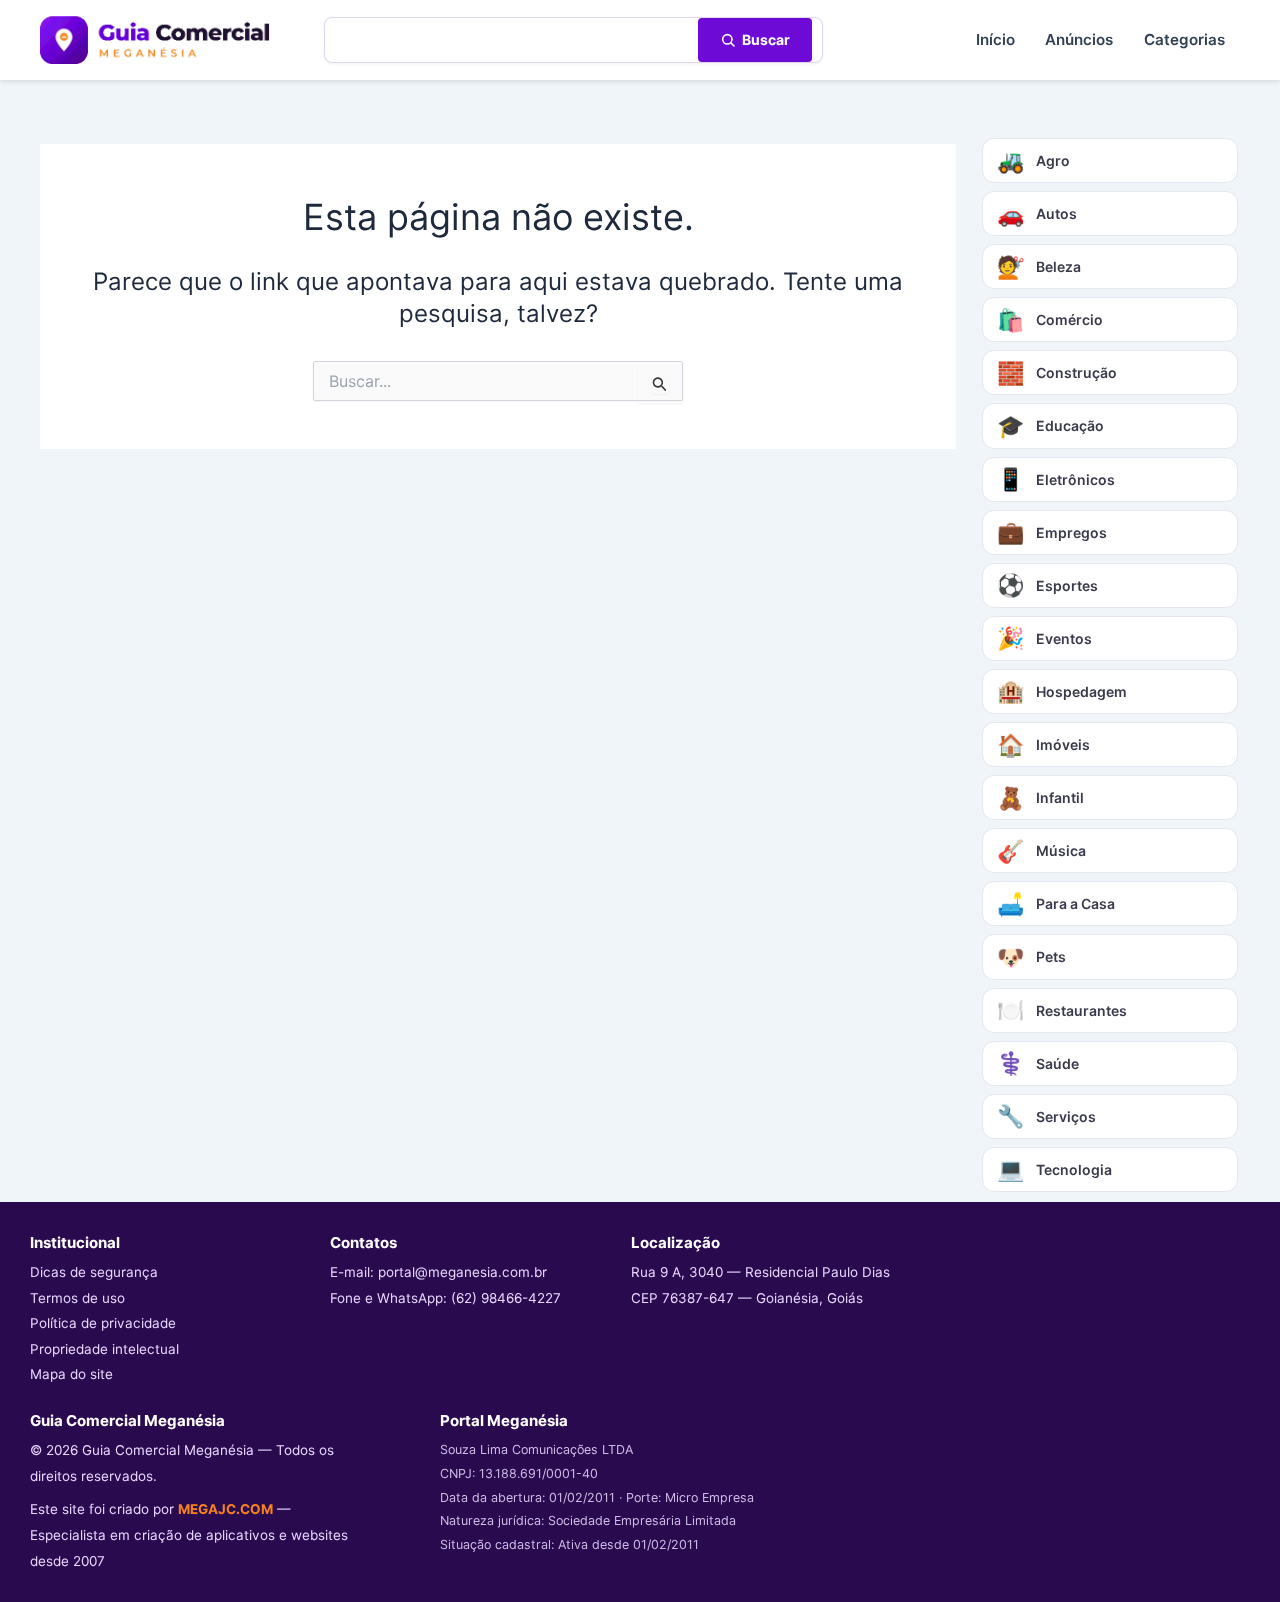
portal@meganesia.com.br (462, 1272)
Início (995, 39)
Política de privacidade (103, 1323)
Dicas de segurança (94, 1272)
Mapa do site (71, 1374)
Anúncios (1079, 39)
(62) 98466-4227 (506, 1298)
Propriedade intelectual (104, 1349)
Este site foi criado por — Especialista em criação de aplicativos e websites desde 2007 (189, 1534)
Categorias (1184, 39)
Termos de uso (77, 1298)
